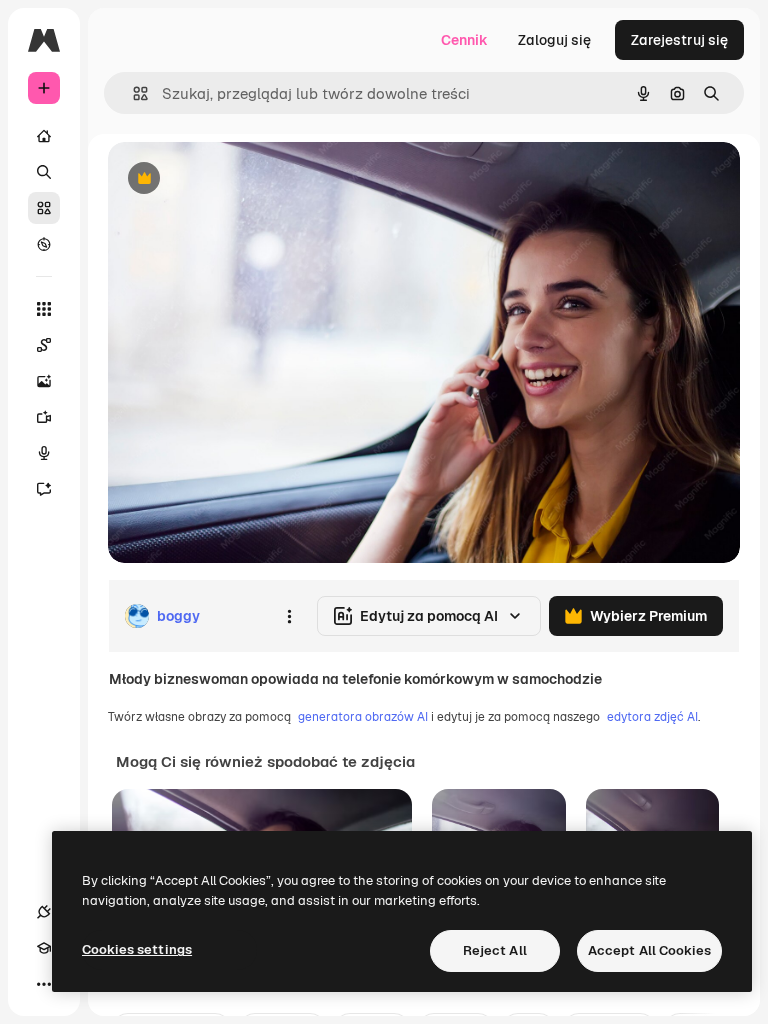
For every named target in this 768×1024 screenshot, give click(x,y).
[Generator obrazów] (44, 381)
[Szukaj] (44, 172)
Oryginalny (246, 179)
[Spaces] (44, 345)
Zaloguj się (554, 40)
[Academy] (44, 948)
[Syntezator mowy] (44, 453)
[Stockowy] (44, 208)
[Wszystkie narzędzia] (44, 309)
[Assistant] (44, 489)
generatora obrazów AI (363, 717)
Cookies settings (137, 949)
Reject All (495, 950)
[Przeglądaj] (44, 244)
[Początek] (44, 136)
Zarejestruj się (679, 40)
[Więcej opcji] (289, 616)
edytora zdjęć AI (652, 717)
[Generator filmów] (44, 417)
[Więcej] (44, 984)
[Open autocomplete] (132, 93)
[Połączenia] (44, 912)
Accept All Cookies (649, 950)
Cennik (464, 40)
